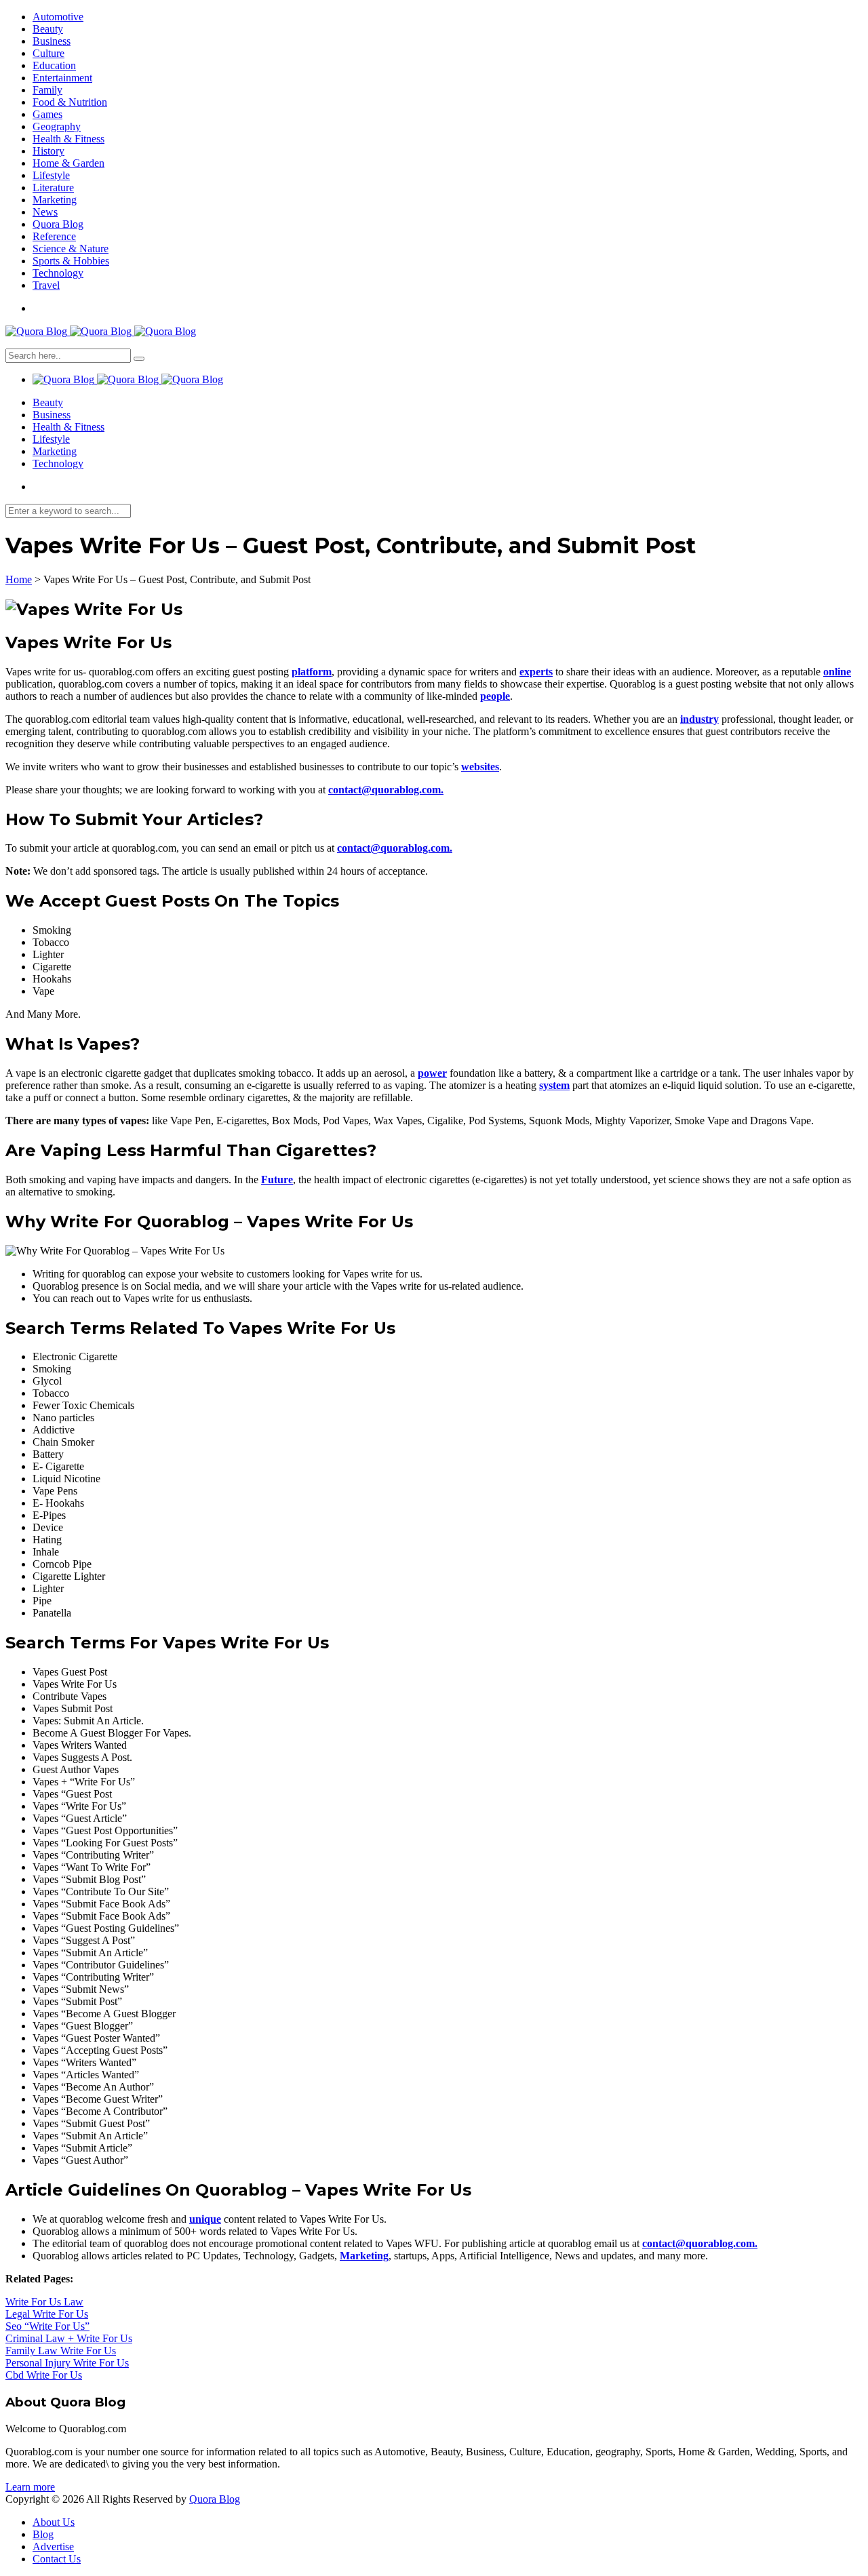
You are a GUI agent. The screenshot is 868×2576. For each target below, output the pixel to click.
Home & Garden (68, 163)
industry (699, 719)
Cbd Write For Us (44, 2375)
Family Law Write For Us (61, 2351)
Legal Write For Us (47, 2314)
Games (47, 114)
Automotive (58, 17)
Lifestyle (51, 175)
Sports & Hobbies (71, 261)
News (45, 212)
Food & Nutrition (70, 102)
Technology (58, 273)
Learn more (30, 2487)
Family (47, 90)
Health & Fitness (68, 139)
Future (277, 1180)
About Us (54, 2522)
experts (536, 672)
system (554, 1085)
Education (54, 65)
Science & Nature (71, 249)
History (48, 151)
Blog (43, 2534)
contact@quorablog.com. (386, 790)
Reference (54, 236)
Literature (53, 187)
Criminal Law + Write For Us (69, 2338)
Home (19, 579)
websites (480, 767)
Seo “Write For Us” (47, 2326)
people (495, 696)
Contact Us (57, 2559)
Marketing (55, 200)
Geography (57, 126)
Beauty (48, 29)
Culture (48, 53)
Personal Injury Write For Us (67, 2363)
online (837, 672)
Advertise (53, 2547)
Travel (46, 285)
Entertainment (62, 78)
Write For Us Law (44, 2302)
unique (205, 2219)
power (432, 1073)
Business (52, 41)
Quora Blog (58, 224)
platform (312, 672)
